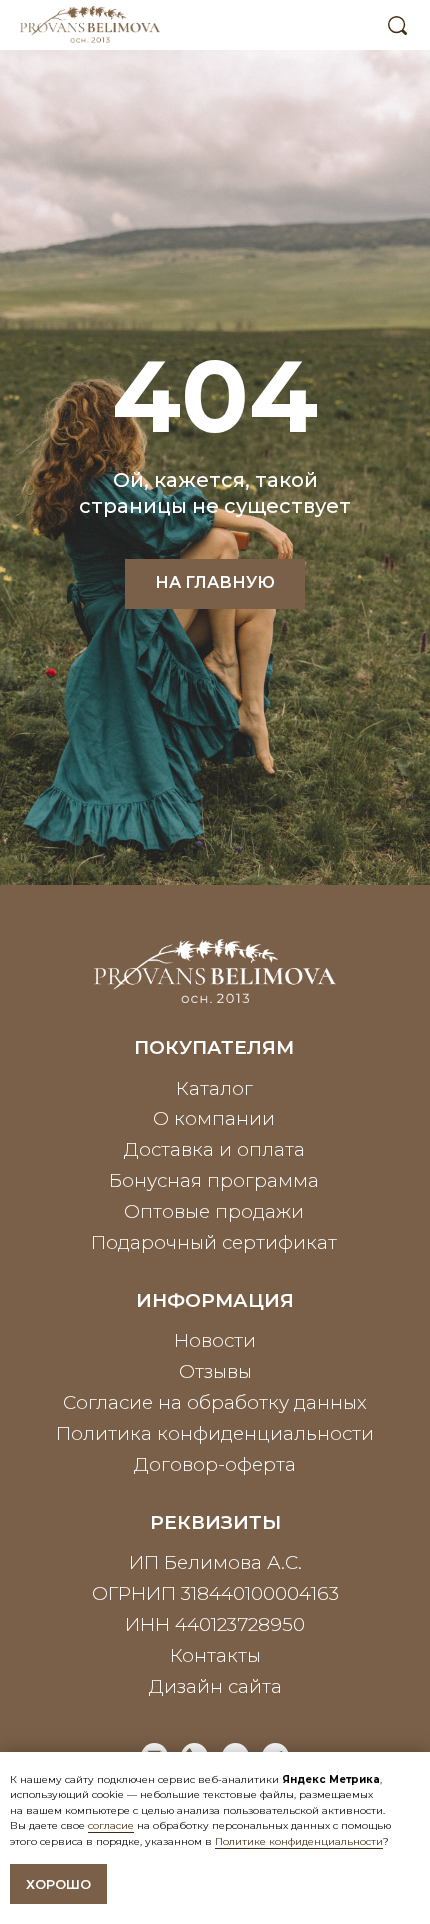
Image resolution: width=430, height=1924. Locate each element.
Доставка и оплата (214, 1149)
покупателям (214, 1047)
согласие (111, 1825)
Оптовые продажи (214, 1211)
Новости (215, 1340)
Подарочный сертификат (214, 1242)
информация (215, 1300)
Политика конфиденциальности (215, 1433)
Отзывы (215, 1371)
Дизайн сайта (215, 1686)
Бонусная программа (214, 1180)
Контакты (215, 1655)
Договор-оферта (215, 1464)
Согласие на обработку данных (215, 1402)
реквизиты (215, 1522)
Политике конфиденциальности (299, 1841)
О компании (214, 1118)
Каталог (214, 1088)
